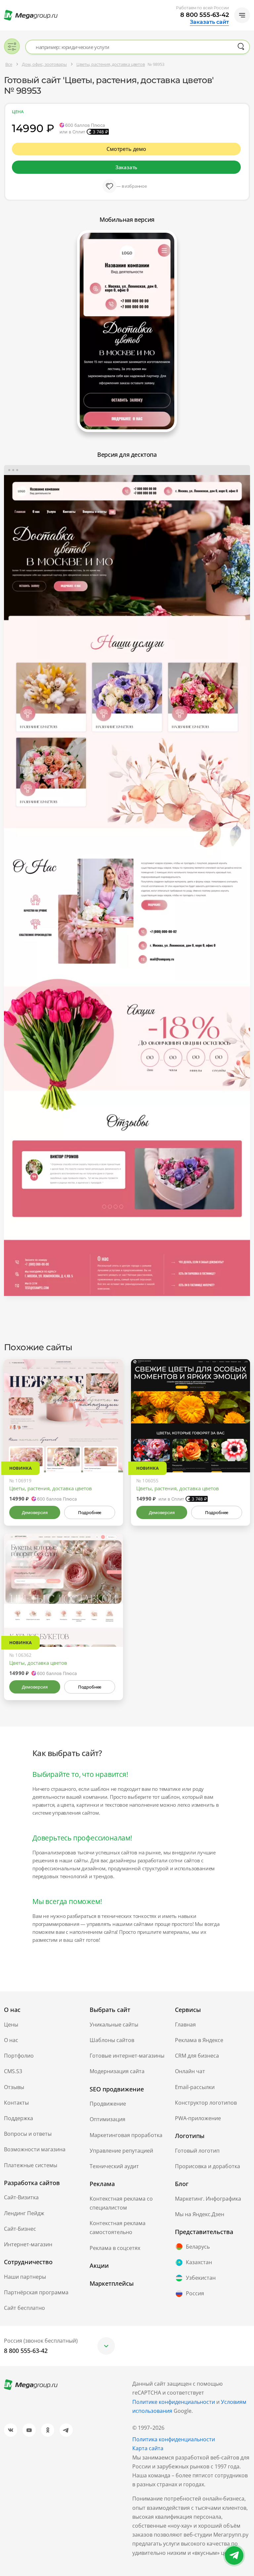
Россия (195, 2293)
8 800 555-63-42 (205, 15)
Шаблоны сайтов (112, 2040)
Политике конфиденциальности (174, 2402)
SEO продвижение (117, 2089)
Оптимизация (107, 2119)
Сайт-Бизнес (20, 2229)
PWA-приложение (198, 2118)
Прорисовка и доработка (208, 2166)
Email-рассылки (195, 2087)
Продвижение (108, 2104)
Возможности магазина (35, 2149)
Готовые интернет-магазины (127, 2056)
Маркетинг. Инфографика (208, 2199)
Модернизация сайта (117, 2071)
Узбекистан (201, 2278)
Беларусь (198, 2247)
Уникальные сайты (114, 2025)
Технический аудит (114, 2166)
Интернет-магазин (28, 2244)
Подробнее (90, 1512)
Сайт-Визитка (21, 2197)
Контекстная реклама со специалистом (121, 2203)
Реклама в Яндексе (199, 2040)
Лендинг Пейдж (24, 2213)
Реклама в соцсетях (115, 2248)
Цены (11, 2025)
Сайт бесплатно (24, 2308)
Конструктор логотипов (206, 2103)
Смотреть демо (126, 149)
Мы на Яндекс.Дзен (200, 2214)
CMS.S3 (13, 2071)
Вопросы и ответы (28, 2134)
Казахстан (199, 2262)
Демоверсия (35, 1512)
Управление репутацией (121, 2151)
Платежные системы (31, 2165)
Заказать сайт (209, 22)
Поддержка (19, 2118)
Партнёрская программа (36, 2292)
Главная (185, 2025)
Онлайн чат (190, 2071)
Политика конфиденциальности (174, 2439)
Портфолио (19, 2056)
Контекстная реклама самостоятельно (118, 2228)
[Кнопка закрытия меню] (249, 5)
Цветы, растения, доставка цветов (51, 1488)
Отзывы (14, 2087)
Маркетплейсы (112, 2283)
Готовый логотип (197, 2151)
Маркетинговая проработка (126, 2135)
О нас (11, 2040)
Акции (99, 2266)
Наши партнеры (25, 2277)
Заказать (126, 167)
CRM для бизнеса (197, 2056)
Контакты (16, 2103)
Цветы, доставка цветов (38, 1663)
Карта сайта (148, 2448)
